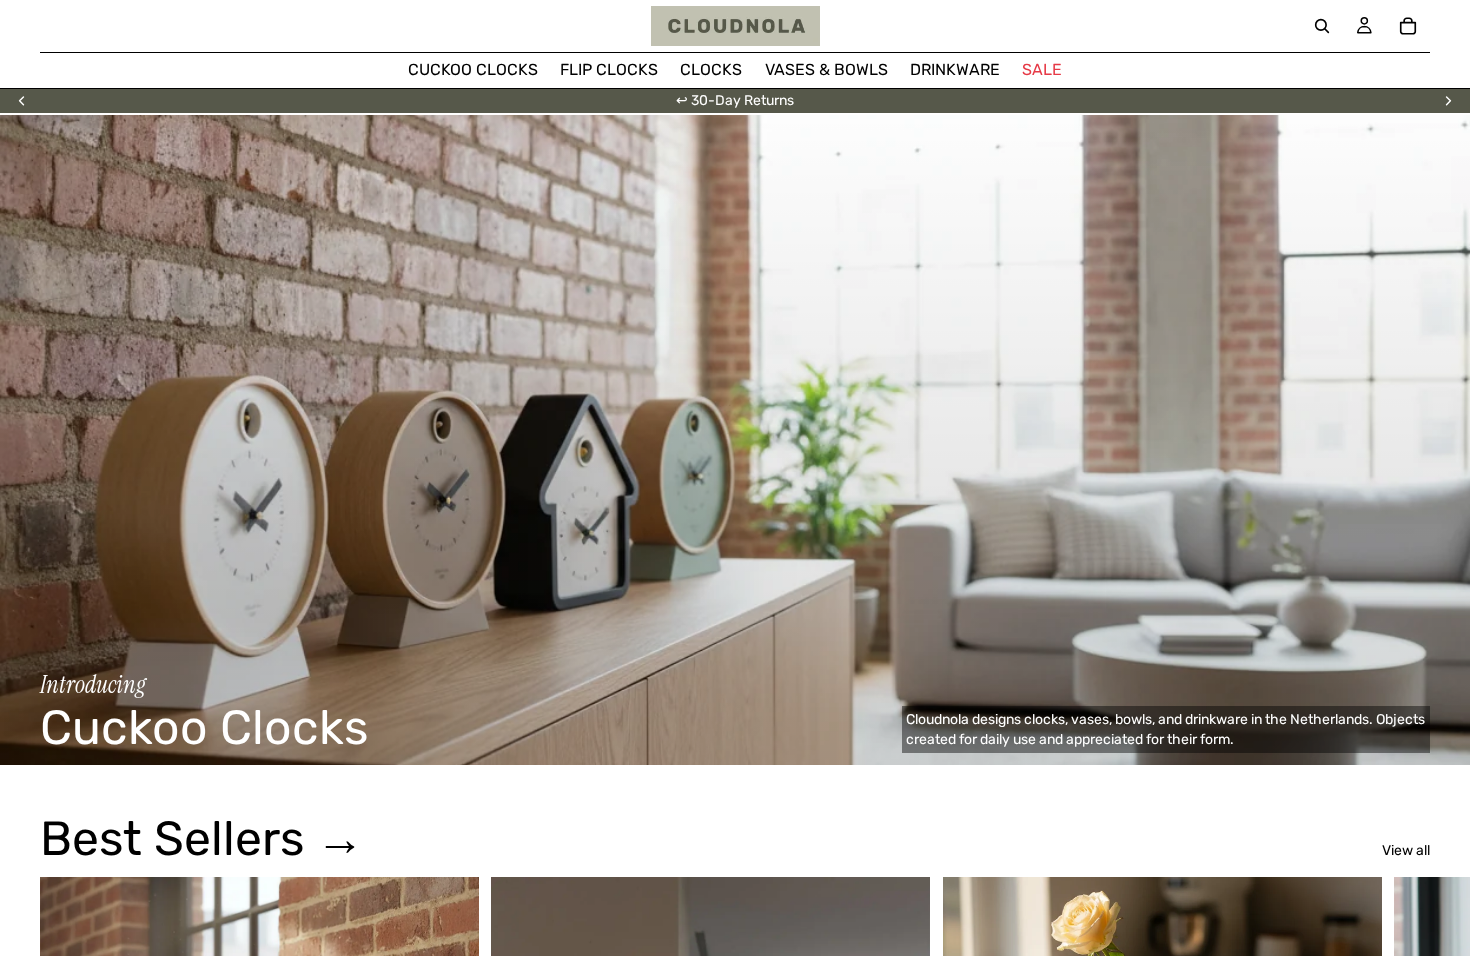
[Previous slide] (22, 101)
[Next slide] (1448, 101)
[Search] (1322, 26)
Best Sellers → (202, 838)
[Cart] (1408, 26)
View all (1406, 850)
